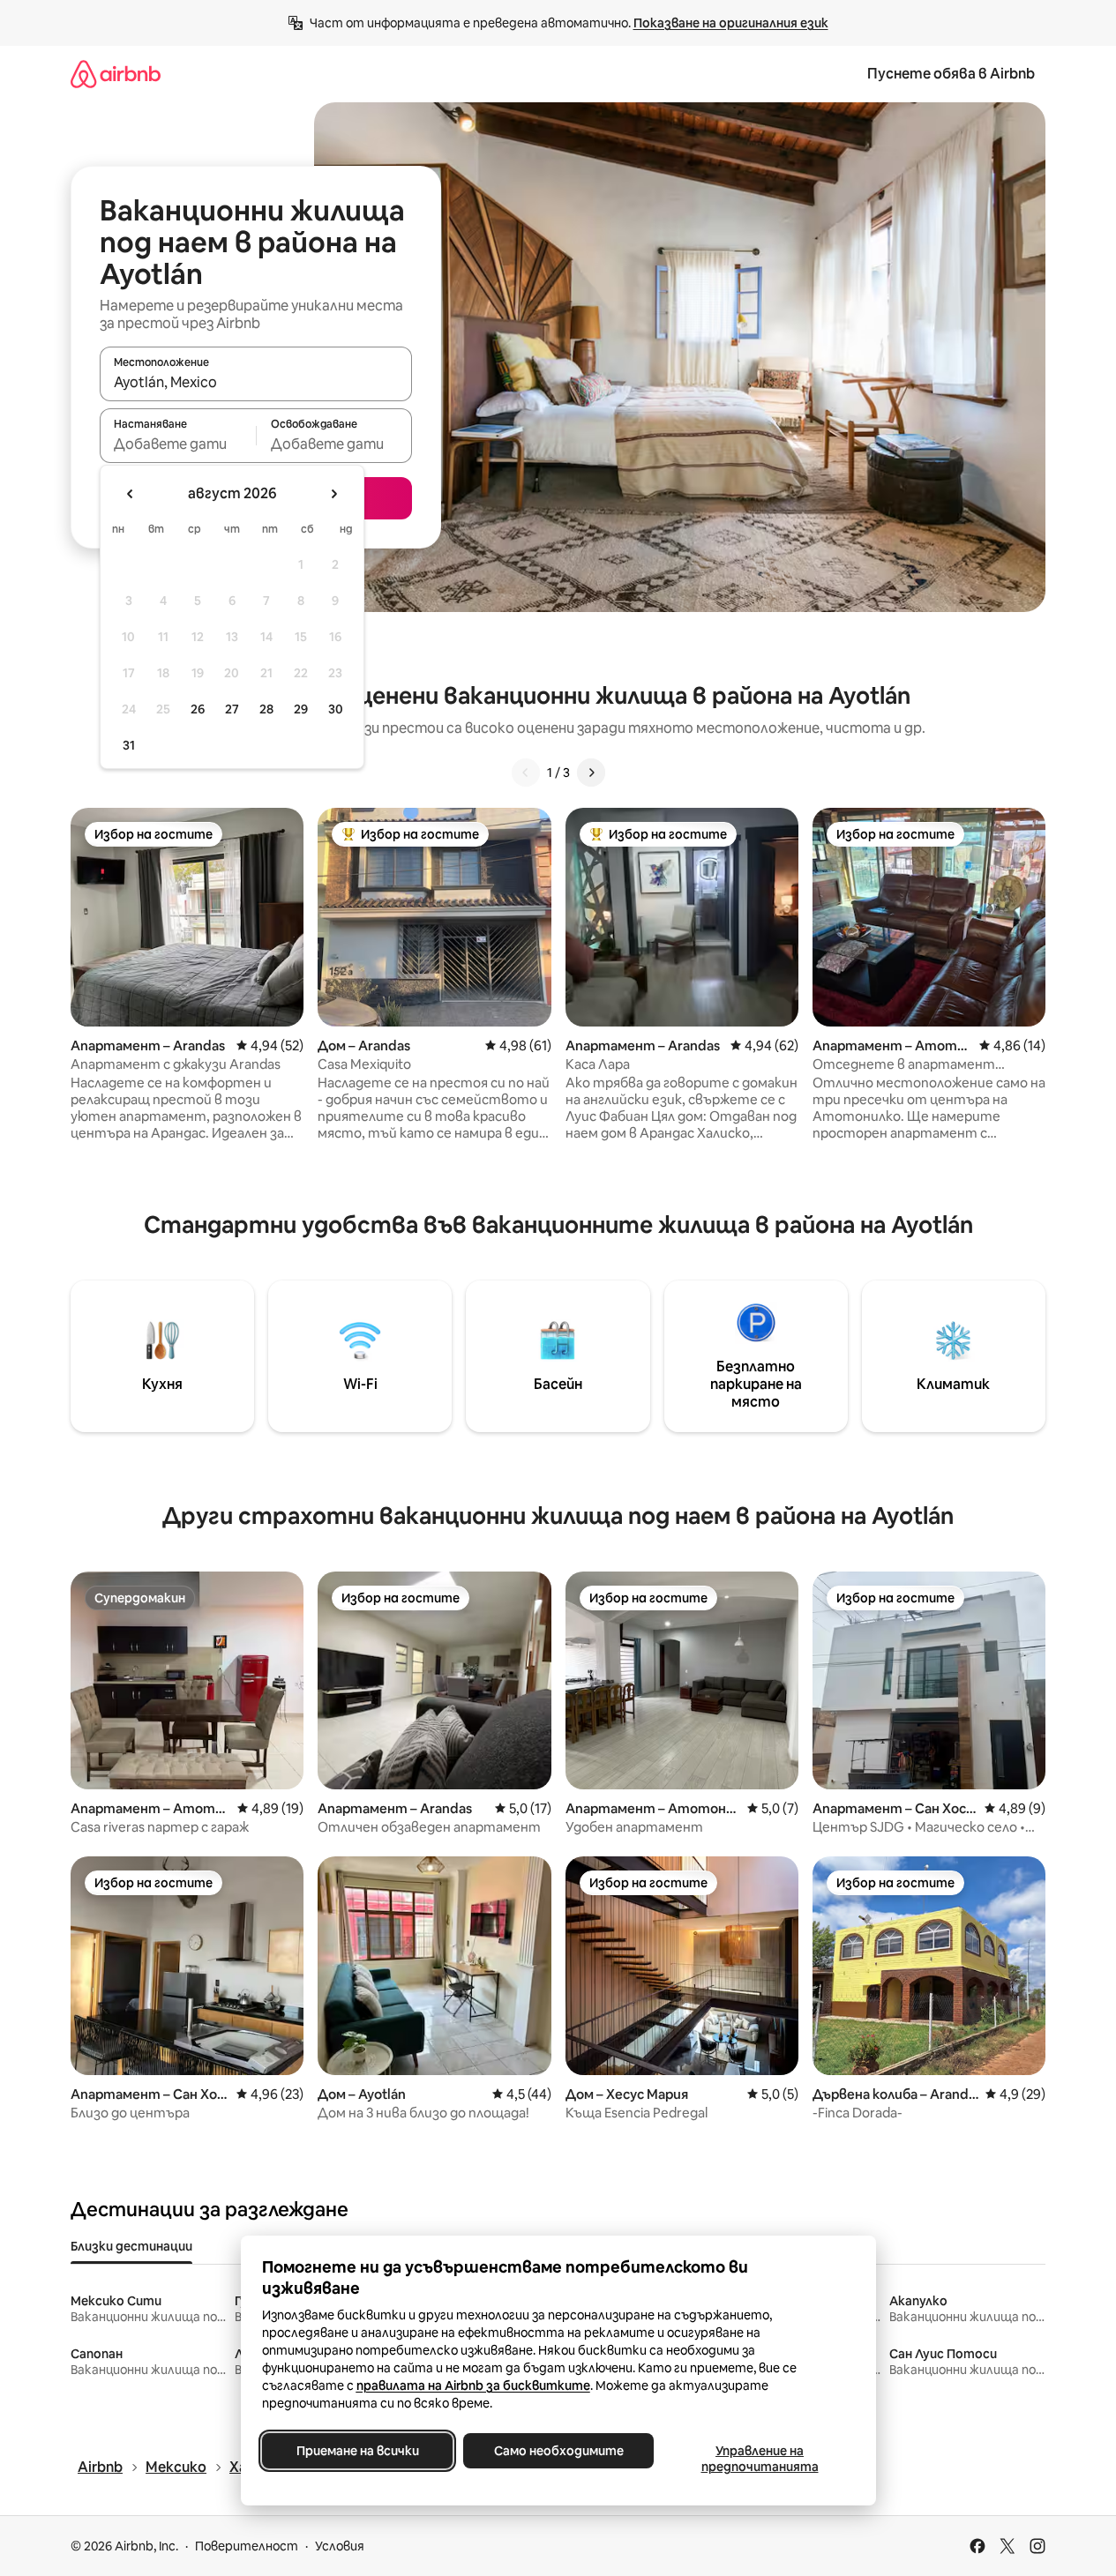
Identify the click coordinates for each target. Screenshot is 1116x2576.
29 (301, 709)
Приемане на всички (357, 2451)
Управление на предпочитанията (759, 2459)
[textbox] (178, 444)
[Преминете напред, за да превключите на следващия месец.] (333, 494)
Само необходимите (558, 2451)
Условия (340, 2546)
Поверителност (247, 2546)
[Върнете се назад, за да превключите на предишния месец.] (131, 494)
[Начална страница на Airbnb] (116, 74)
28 (266, 709)
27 (232, 709)
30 (336, 709)
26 (198, 709)
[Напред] (591, 773)
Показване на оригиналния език (731, 23)
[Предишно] (526, 773)
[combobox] (256, 382)
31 (129, 745)
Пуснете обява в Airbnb (951, 74)
